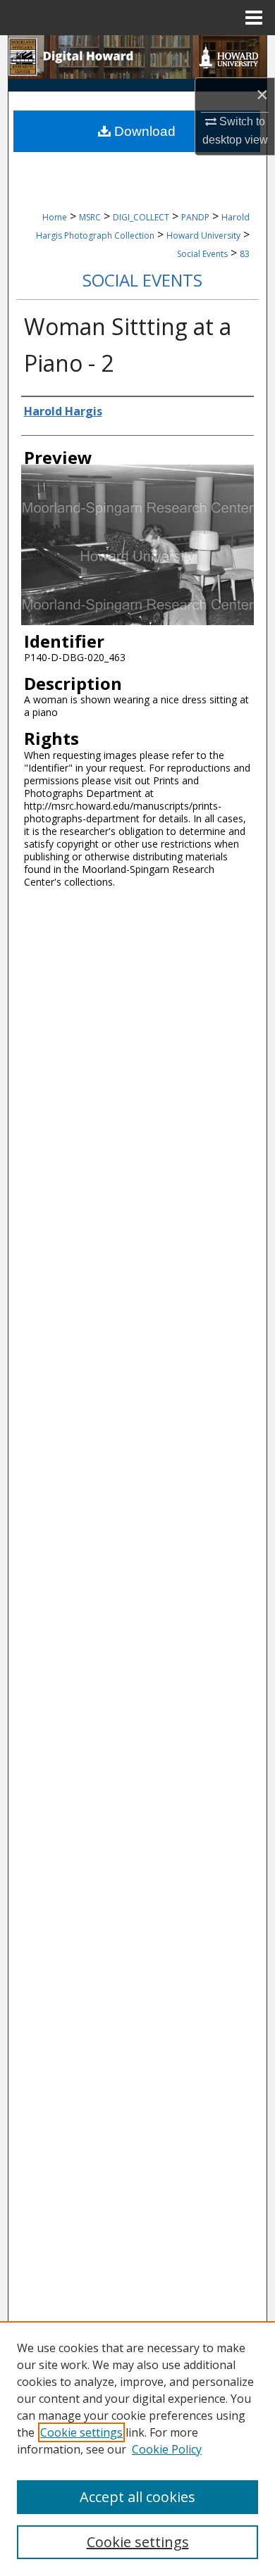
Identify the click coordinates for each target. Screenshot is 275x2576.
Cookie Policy (167, 2449)
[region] (137, 2449)
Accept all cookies (137, 2497)
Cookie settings (81, 2432)
